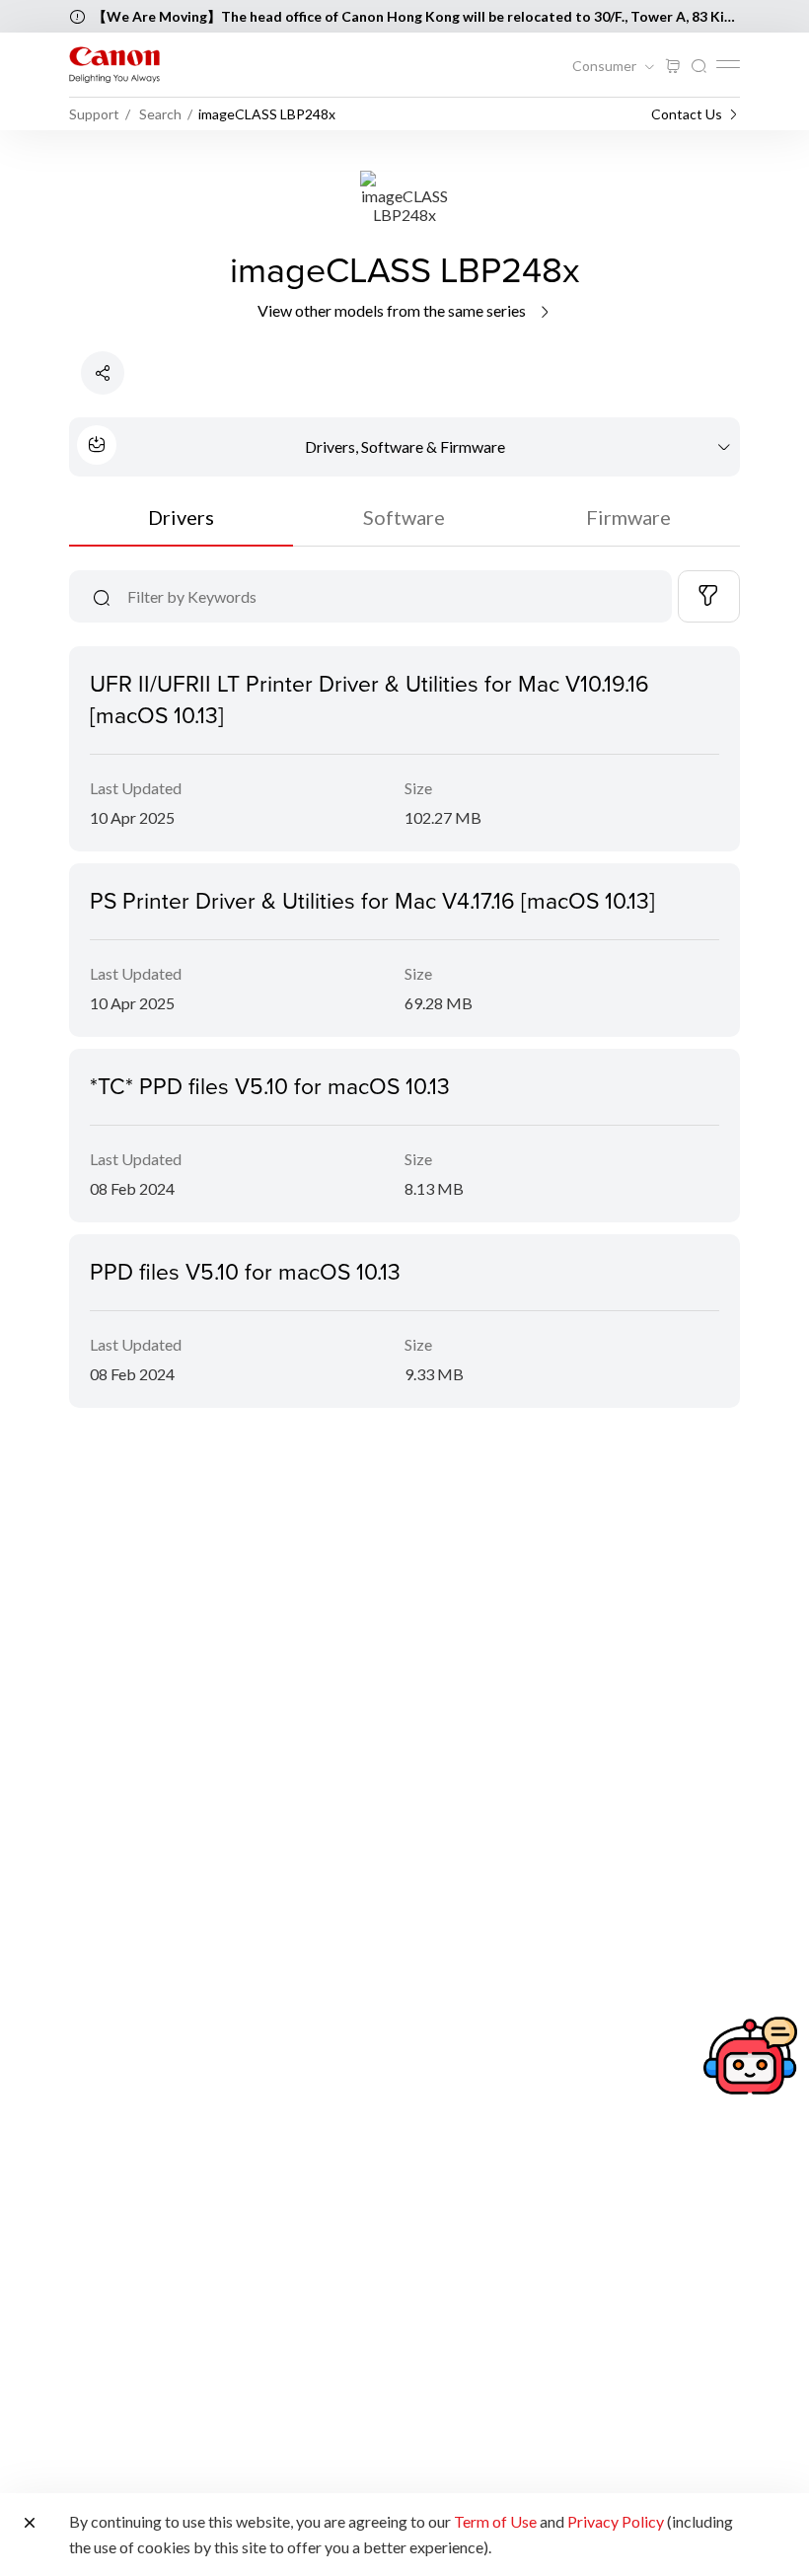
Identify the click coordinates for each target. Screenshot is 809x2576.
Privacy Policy (616, 2521)
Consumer (606, 66)
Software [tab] (404, 517)
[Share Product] (103, 373)
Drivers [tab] (181, 517)
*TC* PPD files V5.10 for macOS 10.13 (270, 1085)
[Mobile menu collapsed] (728, 64)
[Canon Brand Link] (114, 65)
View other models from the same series (393, 310)
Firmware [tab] (628, 517)
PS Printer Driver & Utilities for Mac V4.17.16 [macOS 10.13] (372, 900)
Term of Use (495, 2521)
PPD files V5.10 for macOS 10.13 (245, 1271)
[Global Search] (699, 67)
